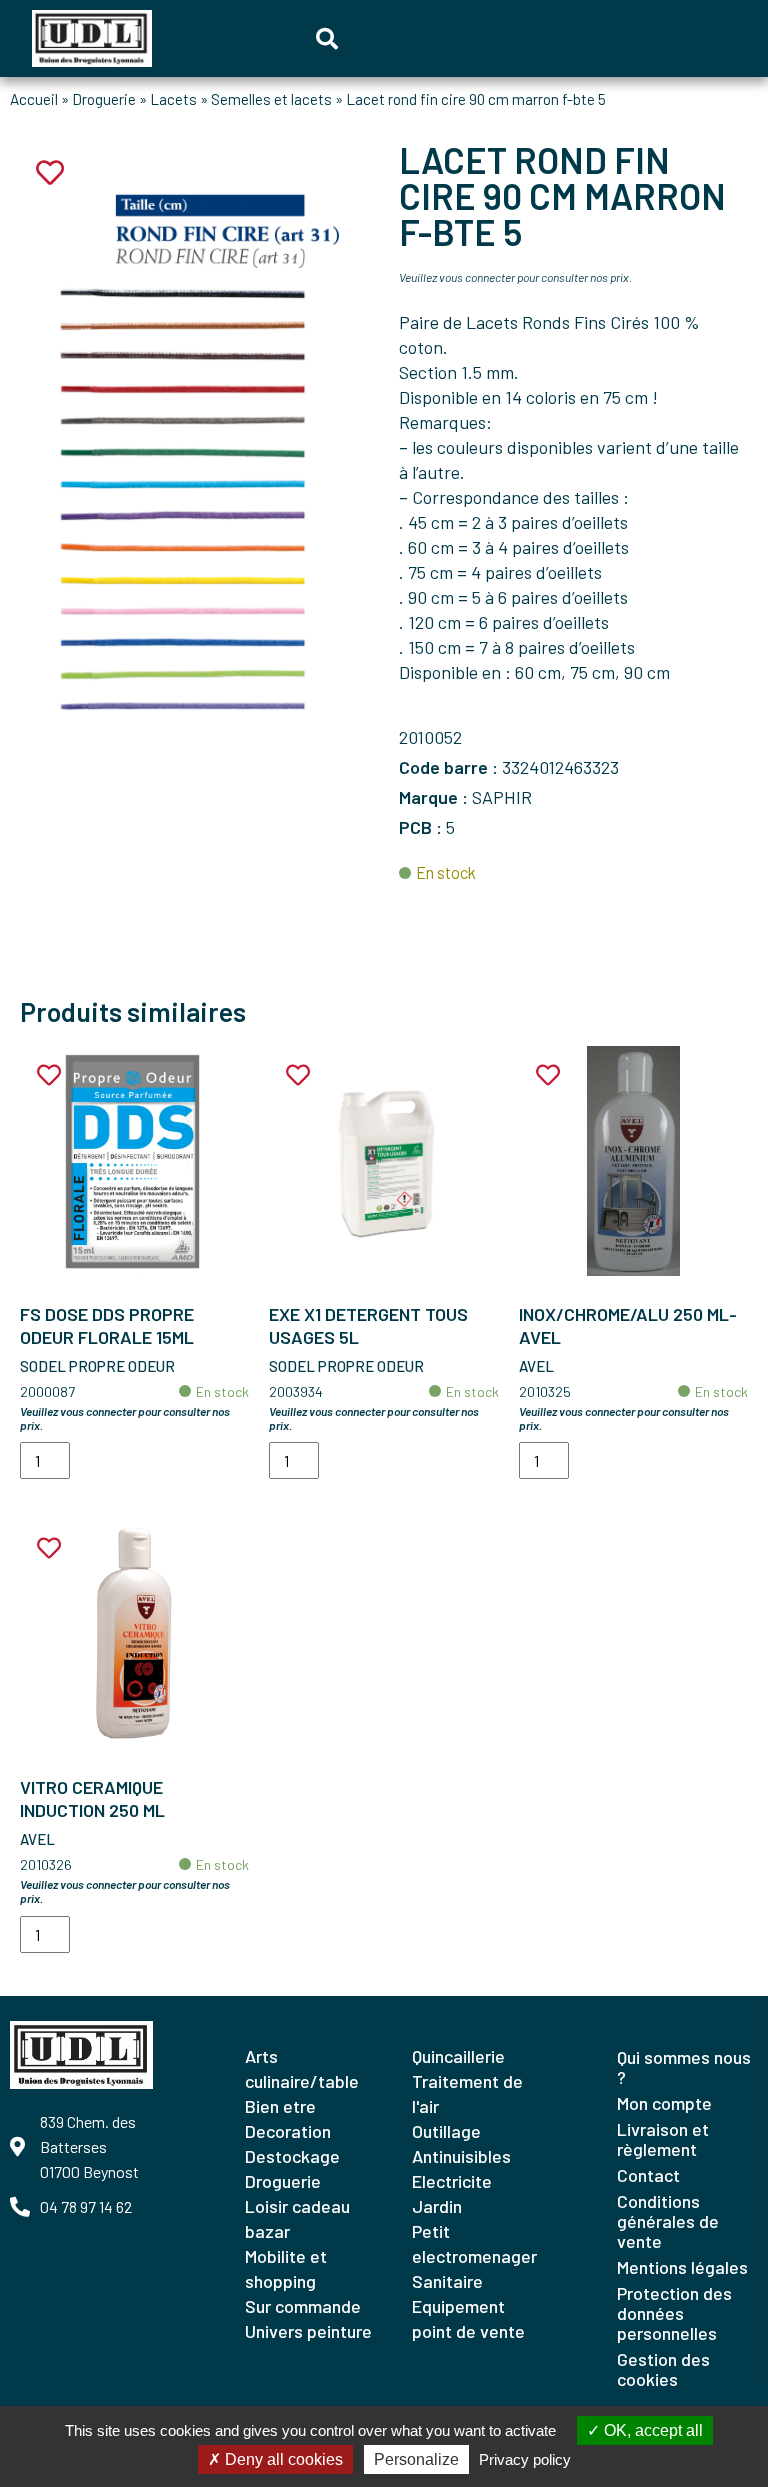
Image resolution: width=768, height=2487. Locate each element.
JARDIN (437, 2206)
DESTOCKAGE (292, 2156)
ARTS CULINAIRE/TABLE (302, 2068)
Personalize (416, 2459)
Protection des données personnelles (674, 2313)
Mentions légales (682, 2267)
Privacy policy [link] (525, 2459)
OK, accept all (651, 2430)
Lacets (173, 99)
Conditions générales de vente (668, 2221)
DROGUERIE (283, 2181)
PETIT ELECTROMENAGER (474, 2243)
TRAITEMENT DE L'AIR (467, 2093)
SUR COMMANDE (303, 2306)
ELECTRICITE (452, 2181)
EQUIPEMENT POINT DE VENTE (468, 2318)
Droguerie (104, 99)
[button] (327, 39)
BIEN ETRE (280, 2106)
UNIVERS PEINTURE (308, 2331)
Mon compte (664, 2103)
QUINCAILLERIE (458, 2056)
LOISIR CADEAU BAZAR (297, 2218)
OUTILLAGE (446, 2131)
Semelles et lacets (271, 99)
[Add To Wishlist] (49, 1075)
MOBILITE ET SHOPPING (286, 2268)
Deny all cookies (282, 2459)
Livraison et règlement (663, 2139)
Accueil (34, 99)
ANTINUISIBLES (461, 2156)
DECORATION (288, 2131)
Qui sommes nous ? (684, 2067)
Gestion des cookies (663, 2369)
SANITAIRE (447, 2281)
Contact (648, 2175)
